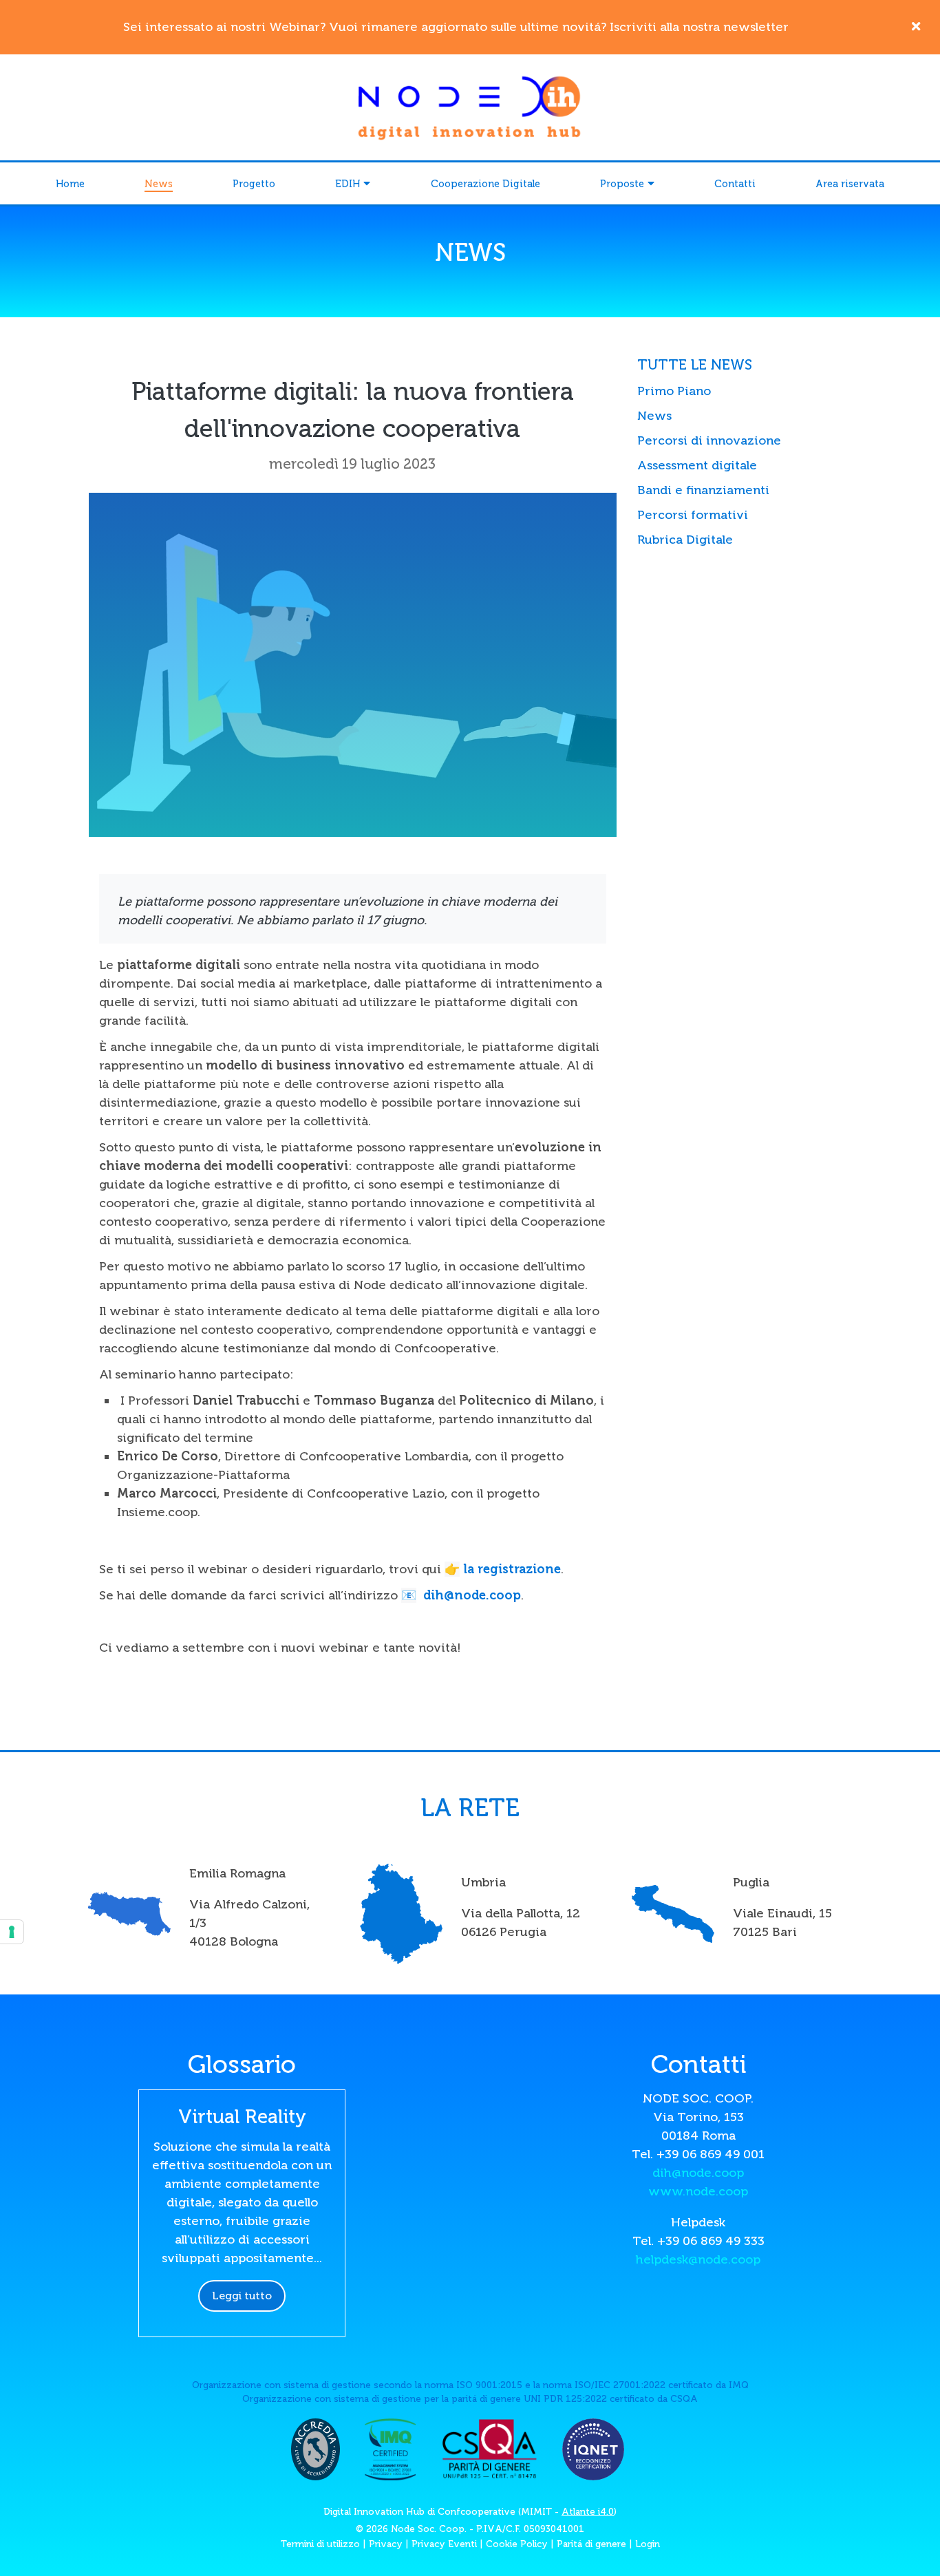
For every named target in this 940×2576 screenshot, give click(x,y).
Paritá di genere (591, 2544)
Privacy (386, 2544)
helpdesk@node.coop (698, 2259)
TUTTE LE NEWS (695, 365)
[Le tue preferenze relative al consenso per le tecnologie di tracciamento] (12, 1932)
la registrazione (512, 1569)
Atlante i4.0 (588, 2512)
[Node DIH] (470, 106)
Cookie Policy (517, 2544)
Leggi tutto (242, 2296)
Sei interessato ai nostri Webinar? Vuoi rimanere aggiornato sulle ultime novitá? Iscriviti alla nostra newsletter (456, 27)
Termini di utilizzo (320, 2544)
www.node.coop (698, 2191)
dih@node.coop (472, 1595)
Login (648, 2544)
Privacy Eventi (444, 2544)
